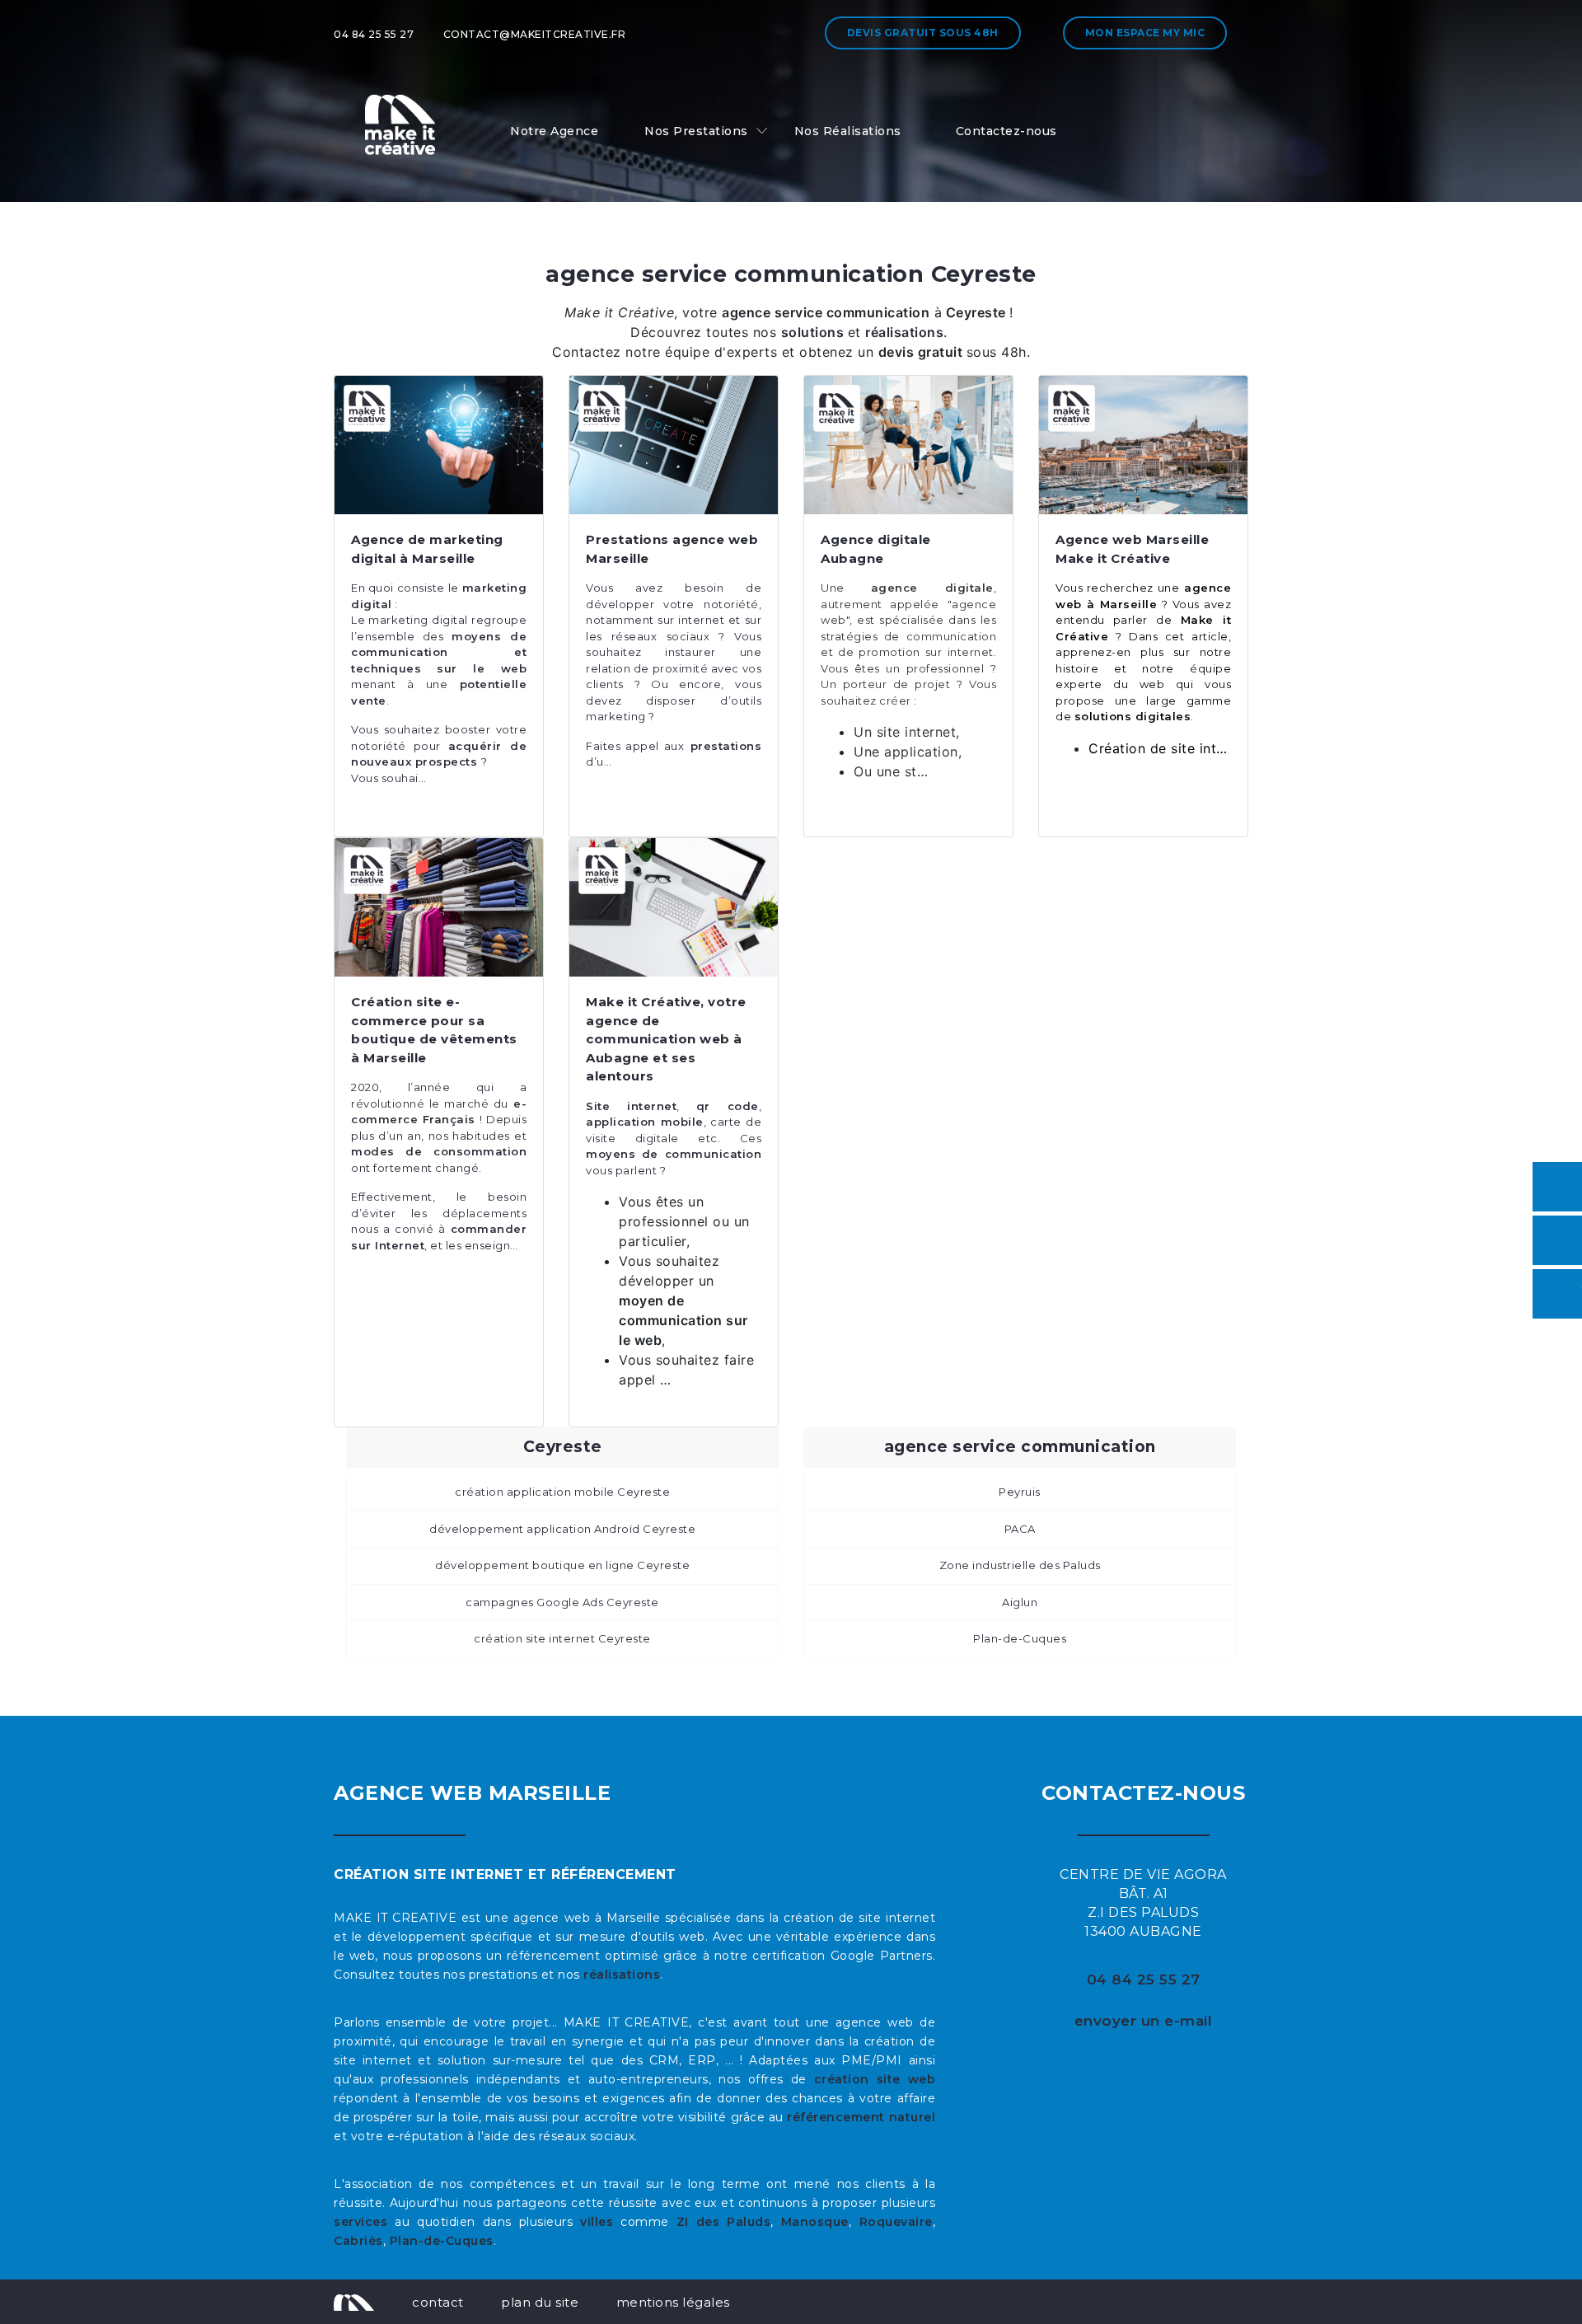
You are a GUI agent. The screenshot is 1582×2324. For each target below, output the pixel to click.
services (360, 2222)
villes (597, 2222)
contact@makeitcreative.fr (535, 34)
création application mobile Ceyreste (562, 1492)
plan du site (540, 2302)
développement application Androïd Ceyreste (562, 1529)
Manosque (815, 2222)
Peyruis (1020, 1492)
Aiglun (1020, 1602)
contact (438, 2302)
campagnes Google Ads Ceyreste (562, 1602)
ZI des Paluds (724, 2222)
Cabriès (358, 2241)
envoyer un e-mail (1144, 2021)
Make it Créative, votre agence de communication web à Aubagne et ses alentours (666, 1039)
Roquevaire (896, 2222)
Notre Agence (554, 131)
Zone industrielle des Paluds (1020, 1565)
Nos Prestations (696, 131)
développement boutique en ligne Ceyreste (562, 1565)
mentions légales (673, 2302)
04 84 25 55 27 (374, 34)
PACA (1020, 1529)
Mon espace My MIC (1145, 33)
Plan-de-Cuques (1020, 1638)
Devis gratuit (923, 33)
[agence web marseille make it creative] (354, 2302)
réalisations (622, 1975)
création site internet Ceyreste (562, 1638)
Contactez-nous (1006, 131)
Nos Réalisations (848, 131)
